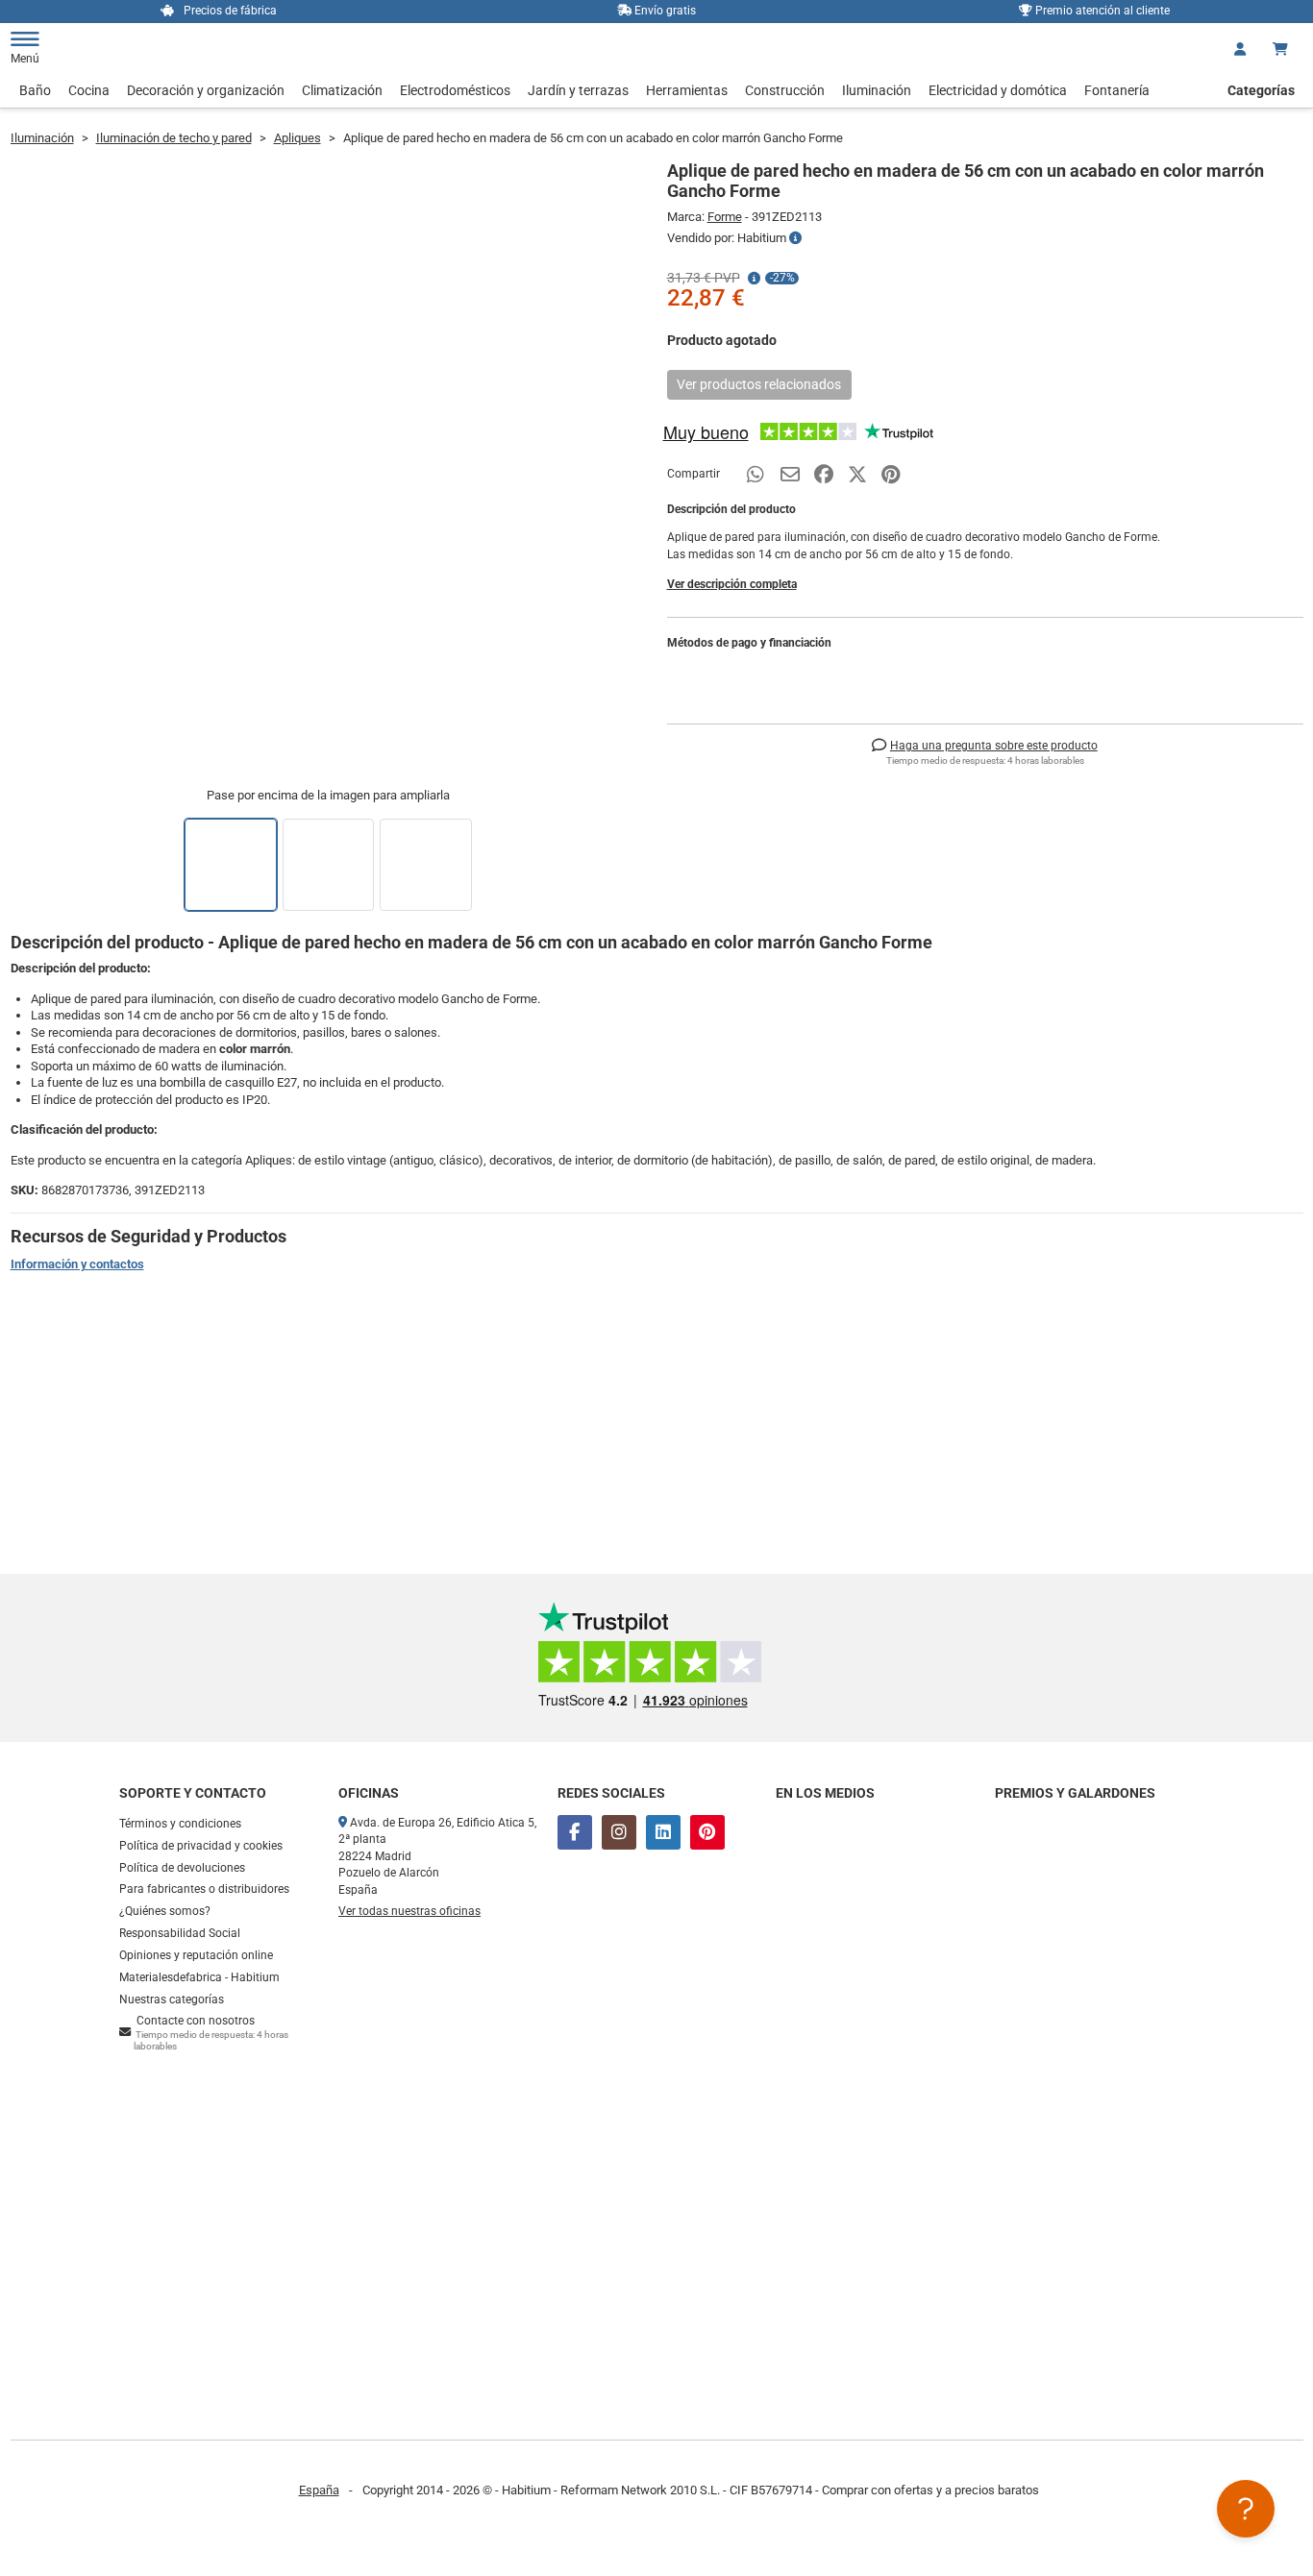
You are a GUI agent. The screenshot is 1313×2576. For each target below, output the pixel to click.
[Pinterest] (707, 1832)
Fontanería (1117, 90)
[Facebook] (575, 1832)
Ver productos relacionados (759, 384)
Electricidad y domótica (998, 90)
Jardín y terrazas (578, 90)
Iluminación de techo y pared (174, 138)
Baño (35, 90)
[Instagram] (619, 1832)
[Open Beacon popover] (1246, 2509)
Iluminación (877, 90)
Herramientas (687, 90)
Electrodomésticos (455, 90)
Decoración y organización (206, 90)
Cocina (89, 90)
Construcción (785, 90)
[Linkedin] (663, 1832)
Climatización (342, 90)
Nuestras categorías (172, 1999)
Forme (725, 217)
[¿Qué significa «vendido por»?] (795, 238)
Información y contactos (77, 1264)
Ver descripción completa (732, 584)
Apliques (297, 138)
